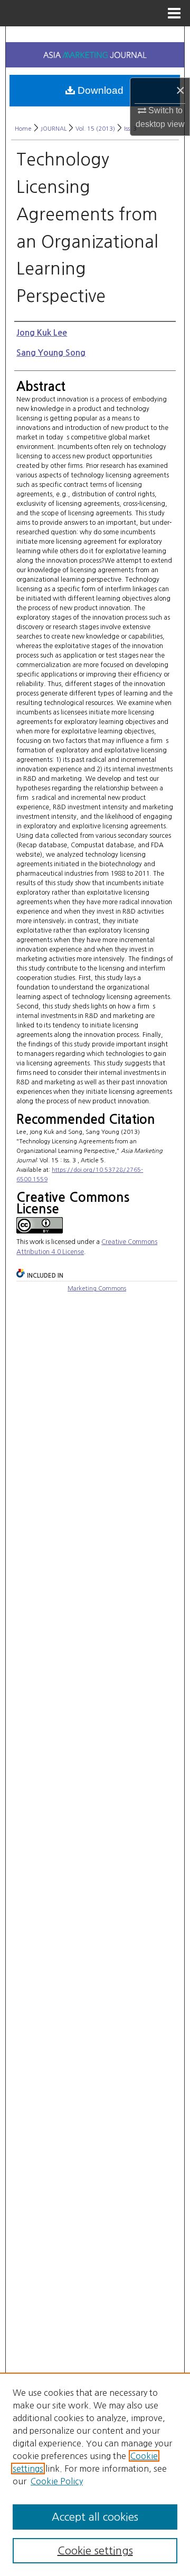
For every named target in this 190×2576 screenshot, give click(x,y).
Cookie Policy (57, 2481)
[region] (95, 2474)
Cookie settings (95, 2551)
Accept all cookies (95, 2517)
